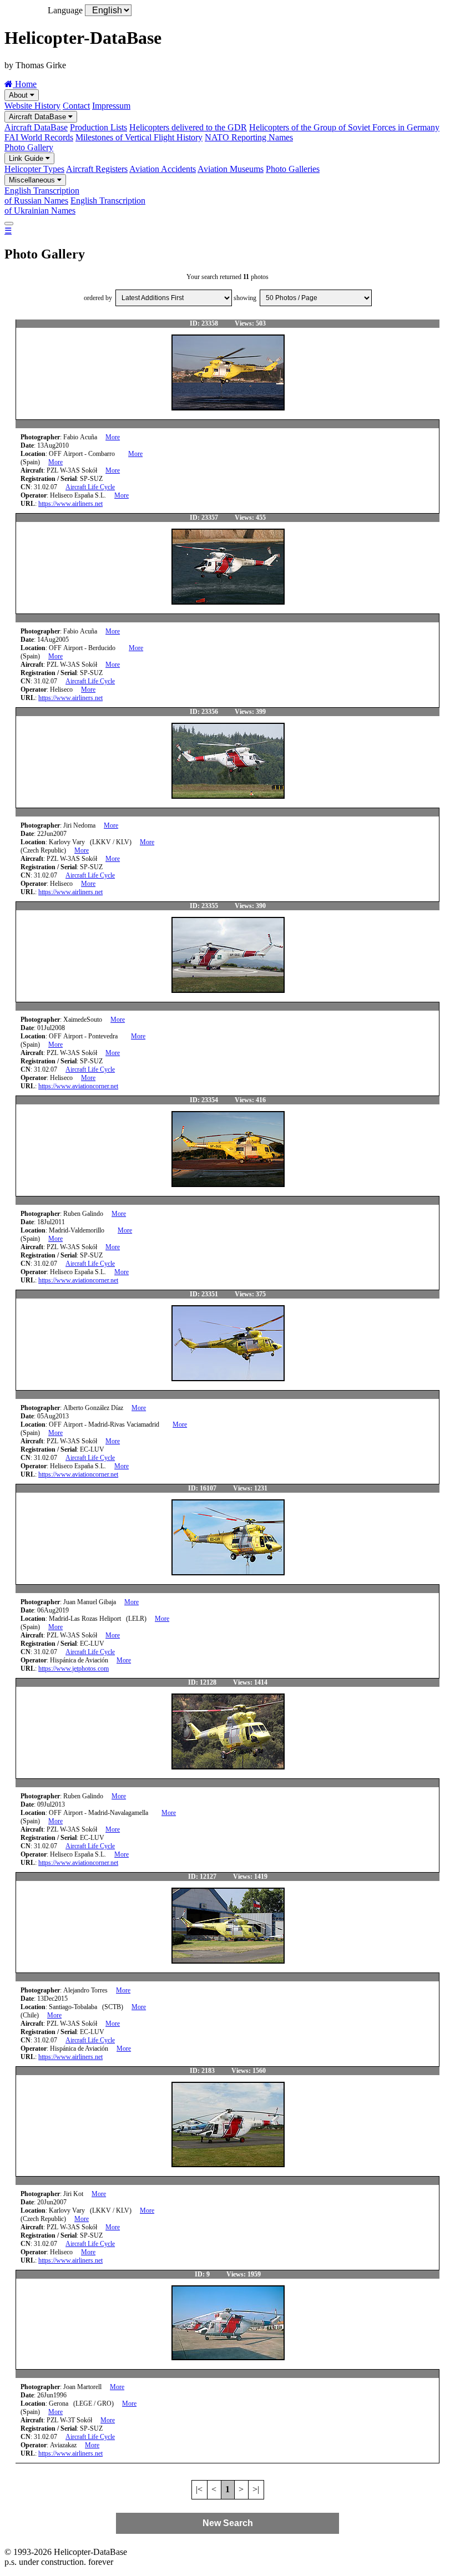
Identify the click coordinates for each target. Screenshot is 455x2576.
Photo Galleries (293, 169)
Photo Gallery (29, 147)
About (19, 95)
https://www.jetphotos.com (74, 1669)
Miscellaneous (33, 180)
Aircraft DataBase (39, 117)
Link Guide (27, 158)
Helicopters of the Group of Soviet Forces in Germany (344, 127)
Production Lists (98, 127)
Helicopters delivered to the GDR (188, 127)
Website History (32, 106)
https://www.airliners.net (70, 504)
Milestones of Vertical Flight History (139, 137)
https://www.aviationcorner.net (78, 1086)
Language (65, 10)
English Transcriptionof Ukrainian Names (75, 206)
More (113, 437)
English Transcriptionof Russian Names (42, 196)
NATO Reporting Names (249, 137)
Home (25, 84)
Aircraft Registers (97, 169)
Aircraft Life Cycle (90, 487)
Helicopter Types (34, 169)
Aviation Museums (231, 169)
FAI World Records (39, 137)
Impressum (111, 106)
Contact (76, 106)
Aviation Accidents (163, 169)
